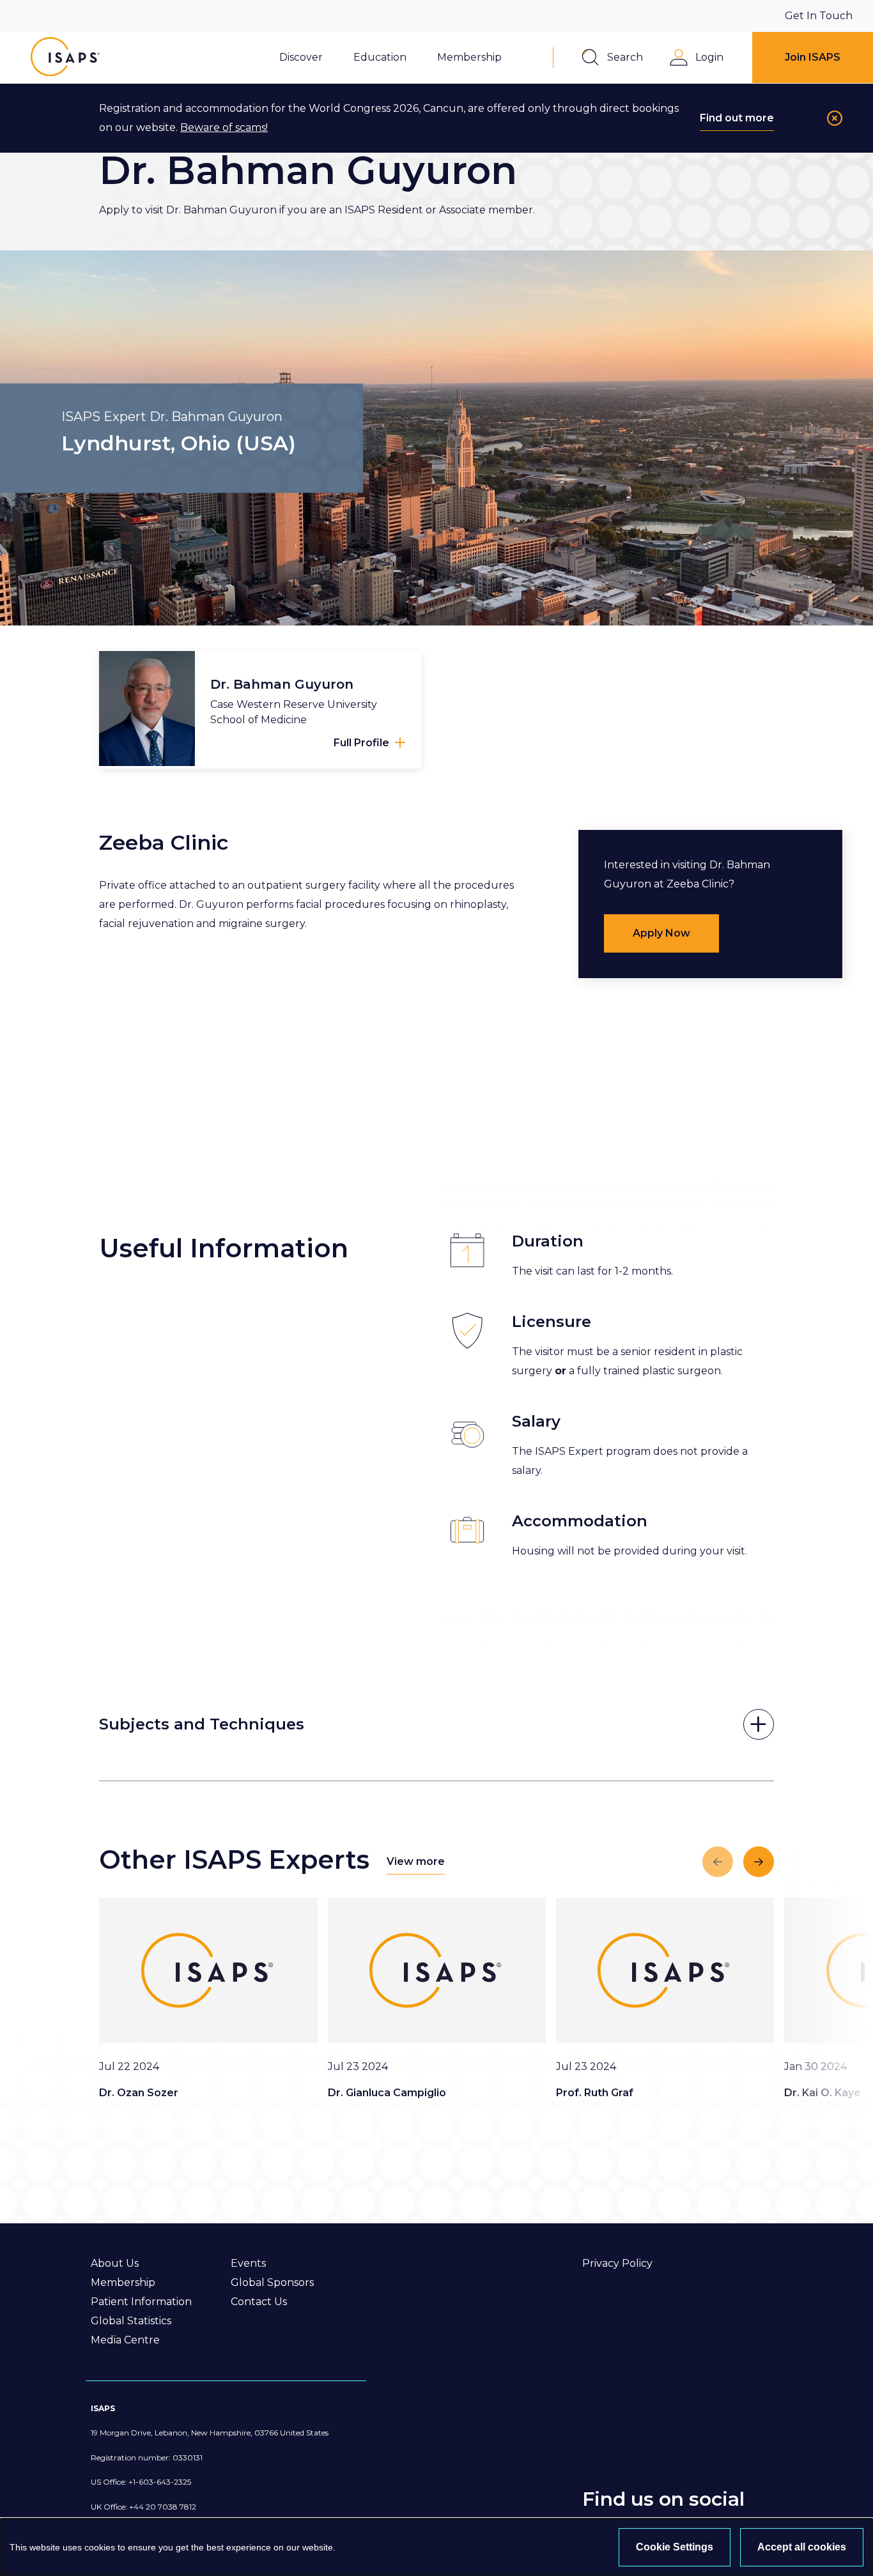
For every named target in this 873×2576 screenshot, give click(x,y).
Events (248, 2263)
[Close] (835, 118)
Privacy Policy (617, 2263)
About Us (115, 2263)
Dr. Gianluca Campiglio (387, 2093)
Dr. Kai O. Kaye (823, 2093)
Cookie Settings (675, 2547)
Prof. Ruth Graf (595, 2093)
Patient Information (141, 2302)
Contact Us (259, 2302)
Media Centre (125, 2340)
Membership (123, 2282)
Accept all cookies (802, 2547)
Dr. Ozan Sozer (139, 2093)
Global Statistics (131, 2321)
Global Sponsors (272, 2282)
